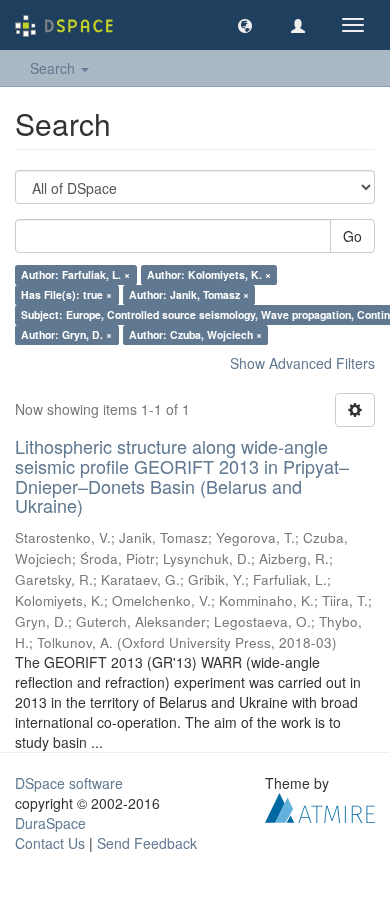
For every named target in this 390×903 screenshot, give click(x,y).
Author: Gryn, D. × (66, 334)
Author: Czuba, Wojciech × (195, 334)
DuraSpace (50, 823)
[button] (245, 25)
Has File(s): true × (66, 294)
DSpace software (69, 783)
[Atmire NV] (320, 806)
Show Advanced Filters (302, 363)
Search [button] (54, 68)
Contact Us (50, 843)
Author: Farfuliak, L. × (75, 274)
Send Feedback (147, 843)
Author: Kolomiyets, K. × (209, 274)
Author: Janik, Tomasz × (189, 294)
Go (352, 236)
